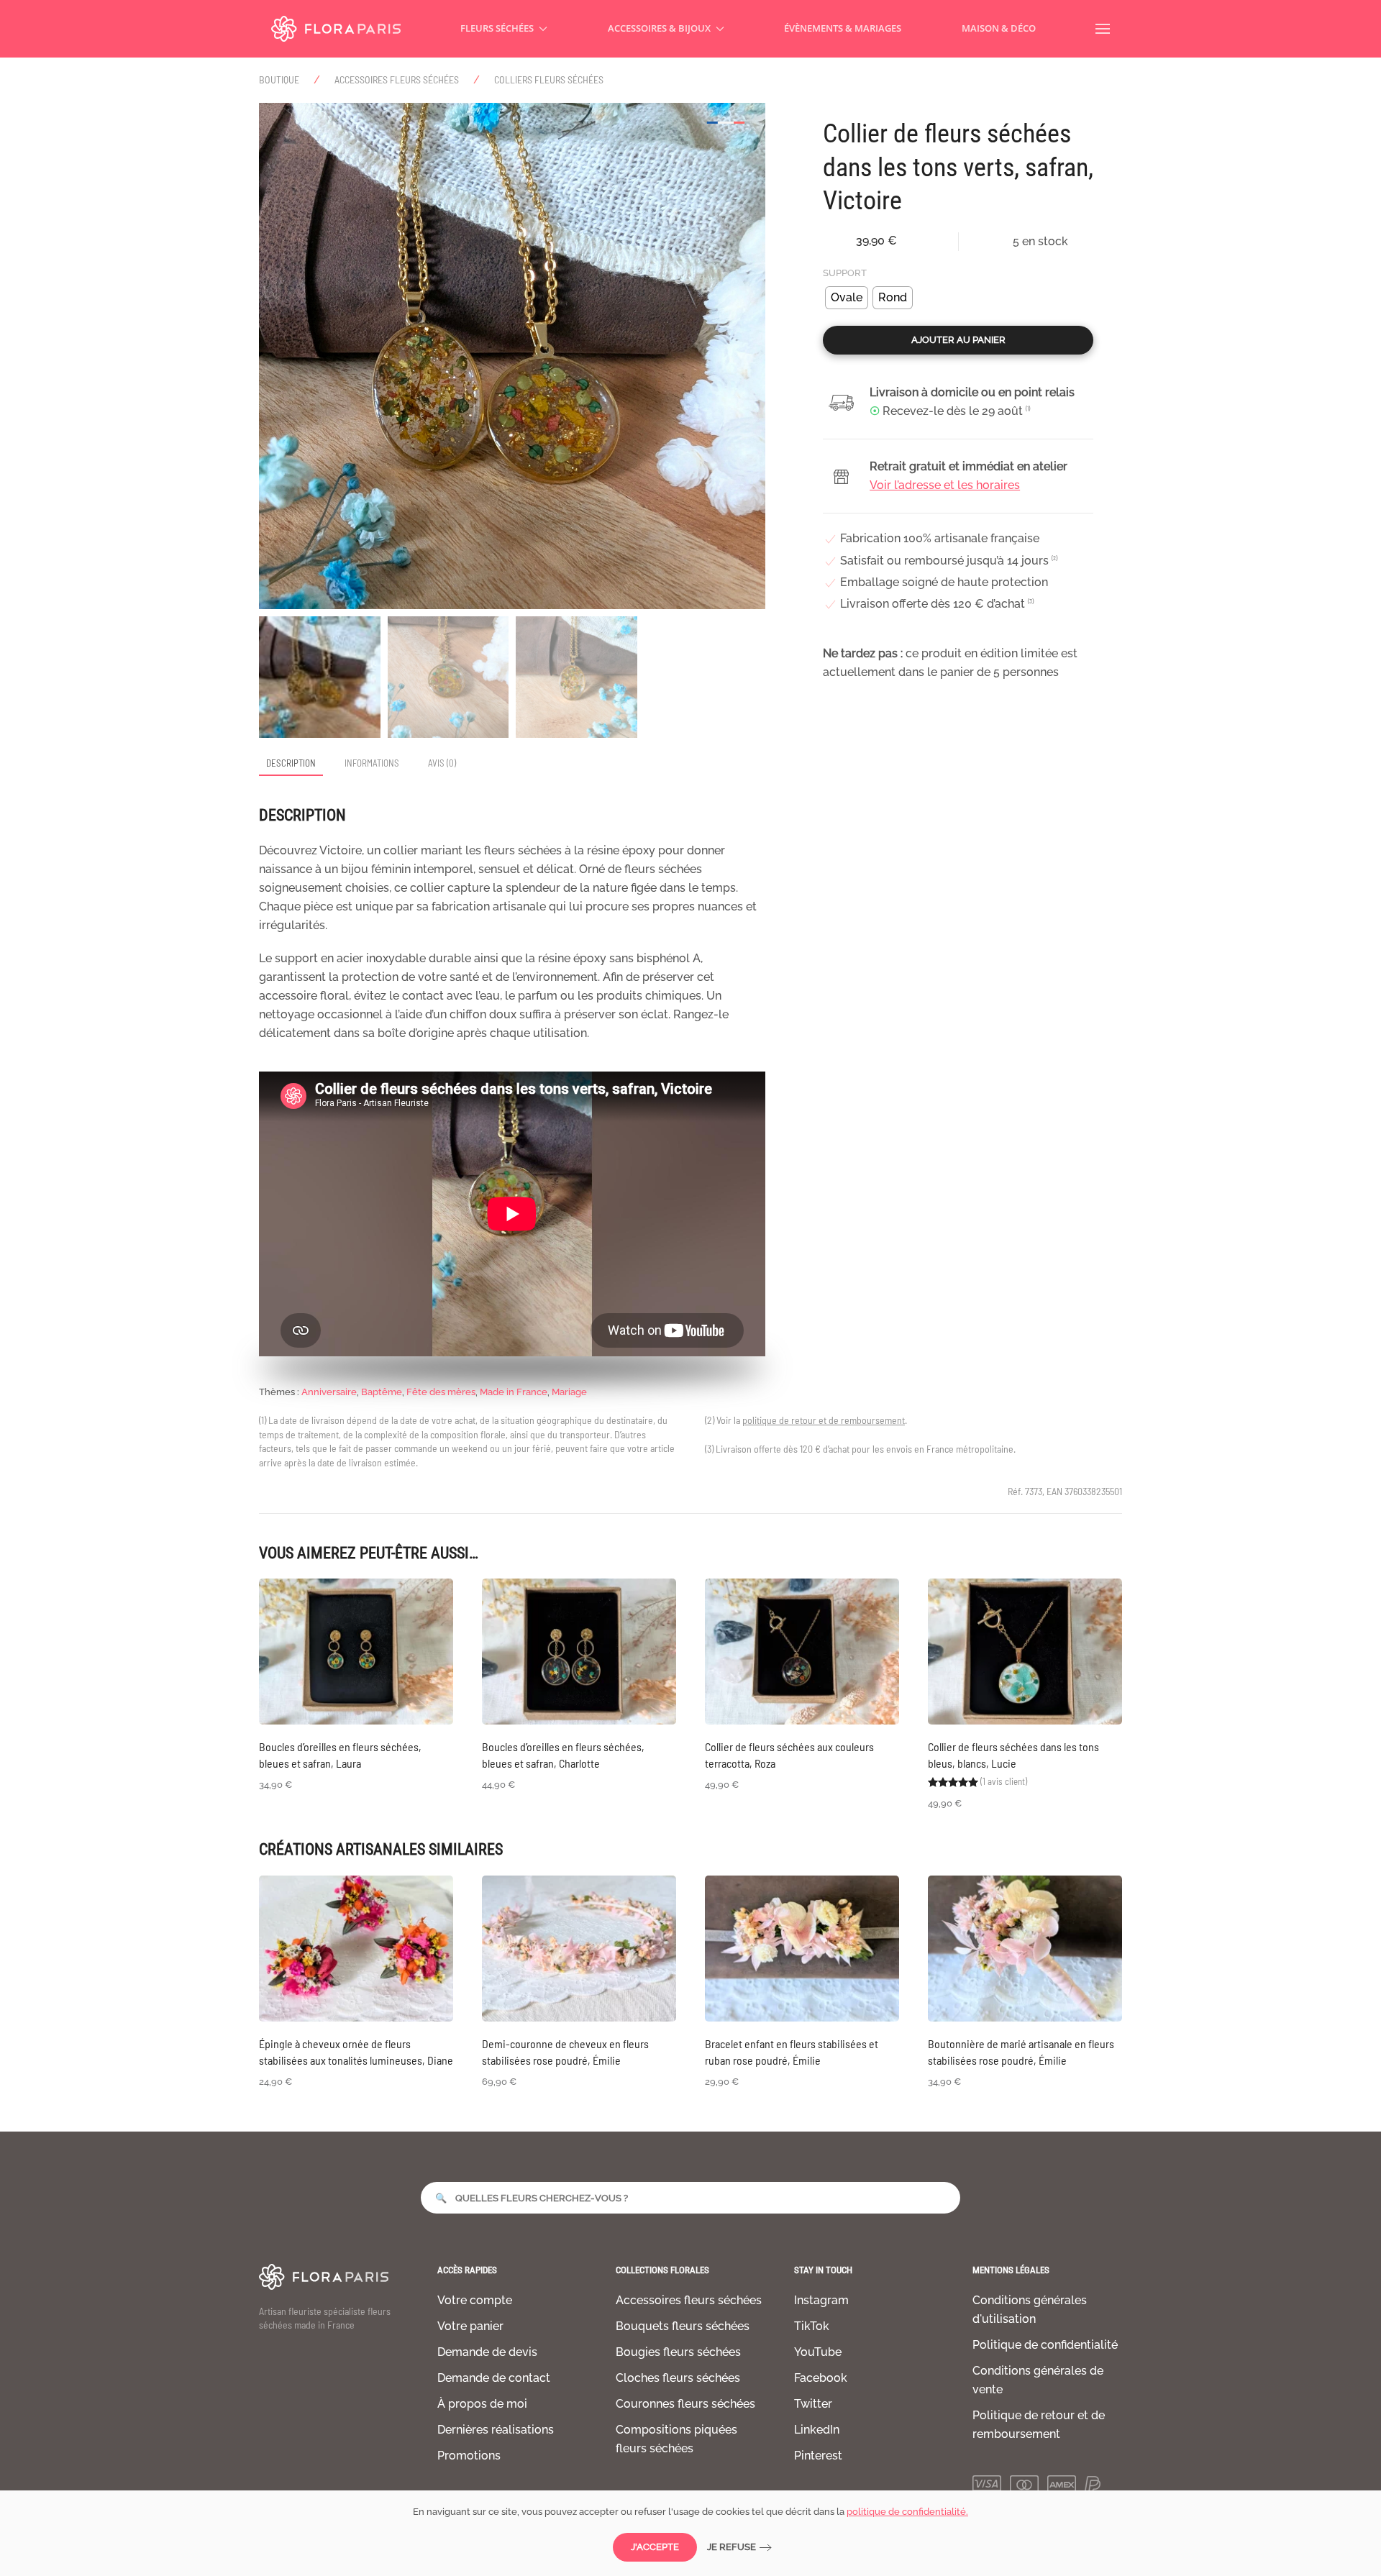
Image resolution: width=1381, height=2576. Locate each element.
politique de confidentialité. (907, 2512)
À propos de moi (482, 2404)
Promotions (469, 2456)
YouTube (818, 2352)
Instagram (821, 2300)
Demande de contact (494, 2378)
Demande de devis (487, 2352)
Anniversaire (329, 1392)
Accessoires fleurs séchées (689, 2300)
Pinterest (818, 2456)
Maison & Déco (999, 28)
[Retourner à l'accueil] (336, 29)
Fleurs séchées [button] (497, 28)
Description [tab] (291, 763)
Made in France (514, 1392)
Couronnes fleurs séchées (685, 2404)
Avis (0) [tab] (442, 763)
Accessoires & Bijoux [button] (659, 28)
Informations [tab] (372, 763)
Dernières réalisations (496, 2430)
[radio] (847, 298)
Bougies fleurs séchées (678, 2352)
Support (845, 273)
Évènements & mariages (843, 28)
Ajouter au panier (958, 340)
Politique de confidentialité (1045, 2345)
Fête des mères (441, 1392)
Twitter (813, 2404)
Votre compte (475, 2300)
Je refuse (731, 2547)
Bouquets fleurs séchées (683, 2326)
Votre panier (470, 2326)
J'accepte (655, 2547)
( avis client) (1004, 1781)
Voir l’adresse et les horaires (945, 485)
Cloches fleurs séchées (678, 2378)
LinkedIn (817, 2430)
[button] (1103, 29)
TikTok (812, 2326)
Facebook (821, 2378)
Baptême (382, 1392)
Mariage (569, 1392)
